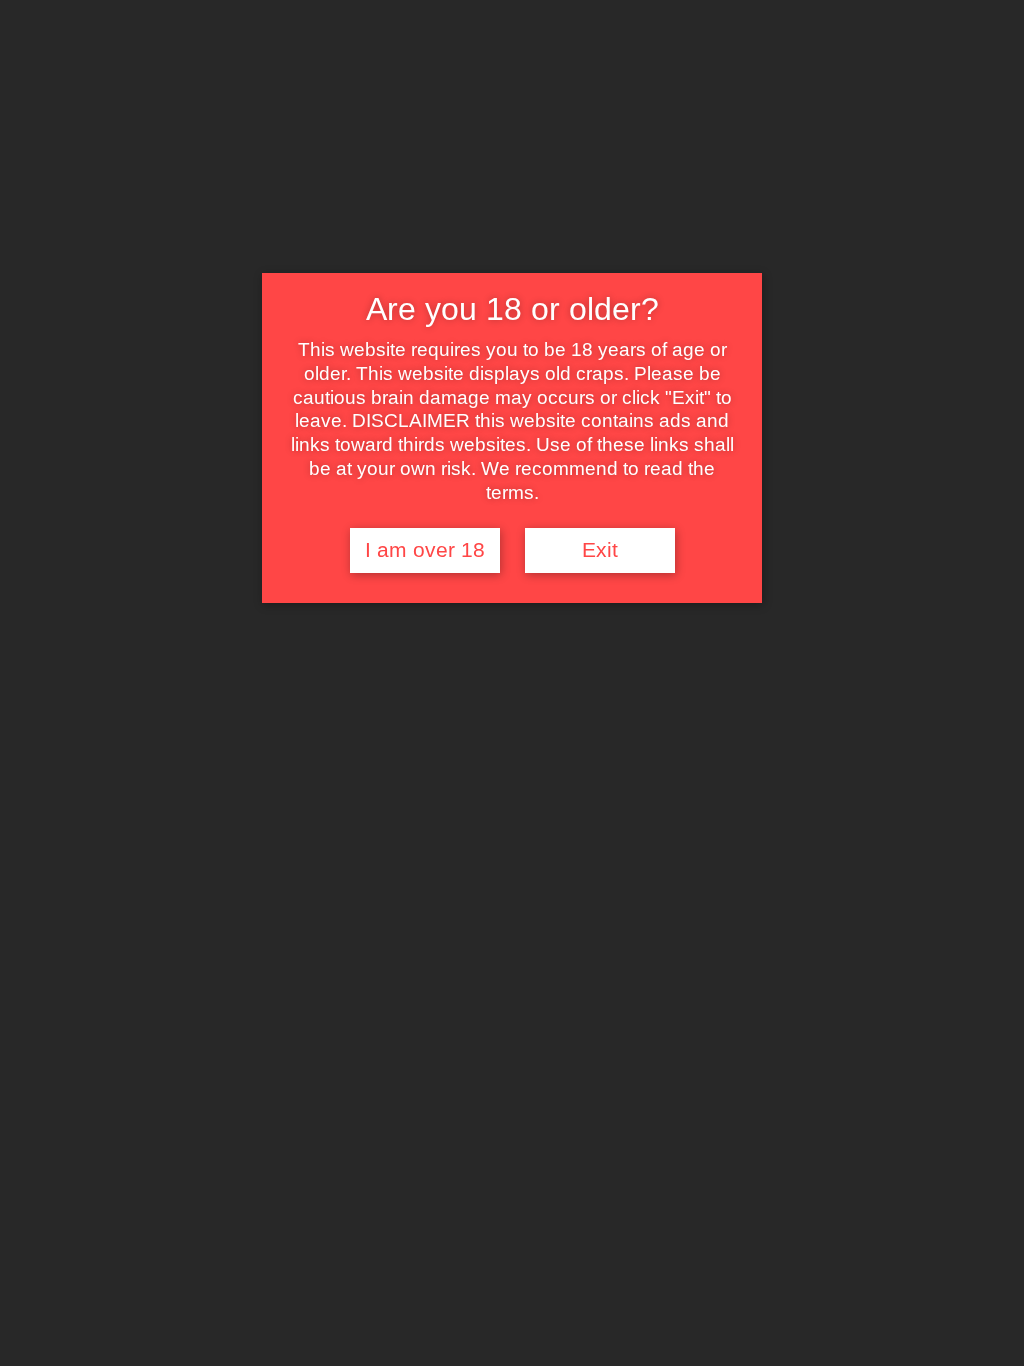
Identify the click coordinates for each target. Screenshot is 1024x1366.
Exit (600, 550)
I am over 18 (425, 550)
